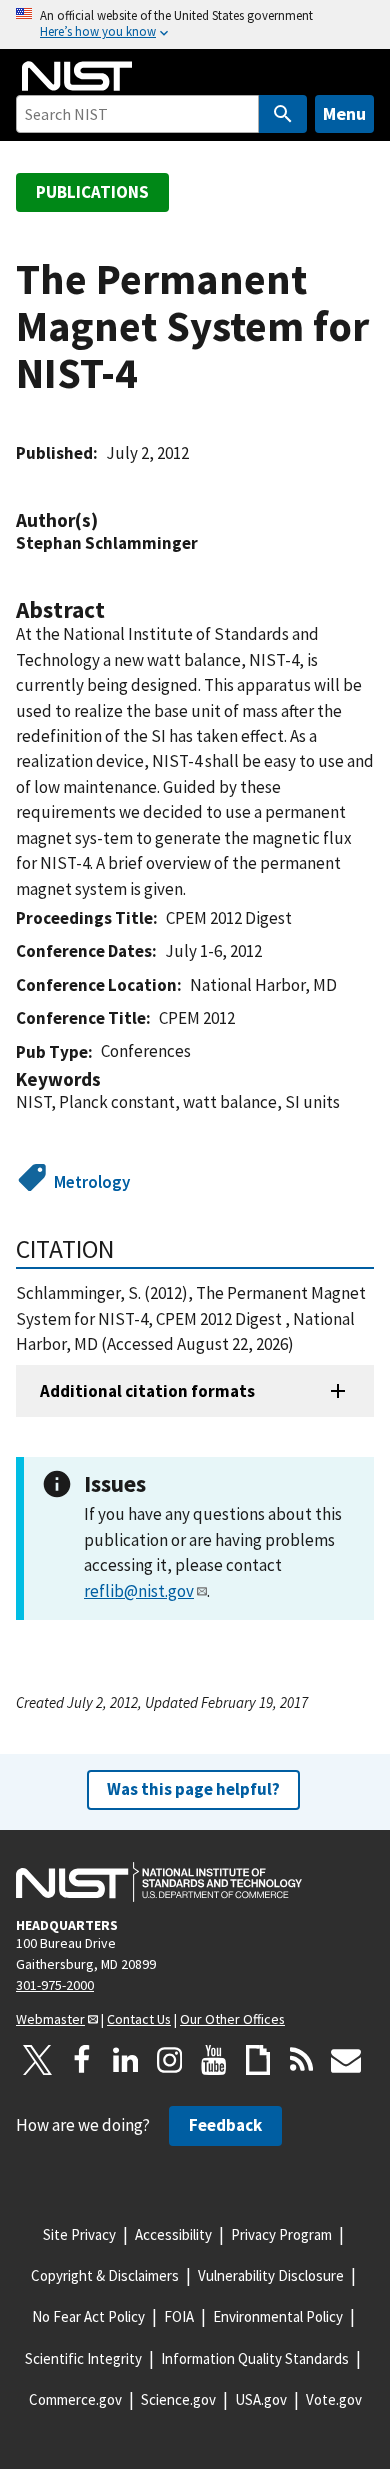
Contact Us (139, 2019)
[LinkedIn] (126, 2060)
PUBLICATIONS (92, 192)
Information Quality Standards (255, 2358)
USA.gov (261, 2399)
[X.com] (38, 2060)
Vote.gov (334, 2399)
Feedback (225, 2125)
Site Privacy (79, 2234)
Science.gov (178, 2399)
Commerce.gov (75, 2399)
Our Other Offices (232, 2019)
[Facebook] (82, 2060)
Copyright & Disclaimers (105, 2275)
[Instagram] (170, 2060)
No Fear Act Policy (88, 2316)
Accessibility (173, 2234)
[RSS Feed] (302, 2060)
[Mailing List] (346, 2060)
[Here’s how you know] (195, 24)
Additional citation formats (147, 1391)
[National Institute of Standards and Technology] (159, 1882)
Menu (344, 113)
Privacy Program (281, 2234)
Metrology (92, 1182)
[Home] (77, 76)
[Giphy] (258, 2060)
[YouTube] (214, 2060)
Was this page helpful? (193, 1789)
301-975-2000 (55, 1985)
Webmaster (50, 2019)
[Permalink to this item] (108, 520)
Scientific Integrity (83, 2358)
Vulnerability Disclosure (271, 2275)
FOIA (179, 2316)
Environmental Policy (278, 2316)
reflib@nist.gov (139, 1591)
